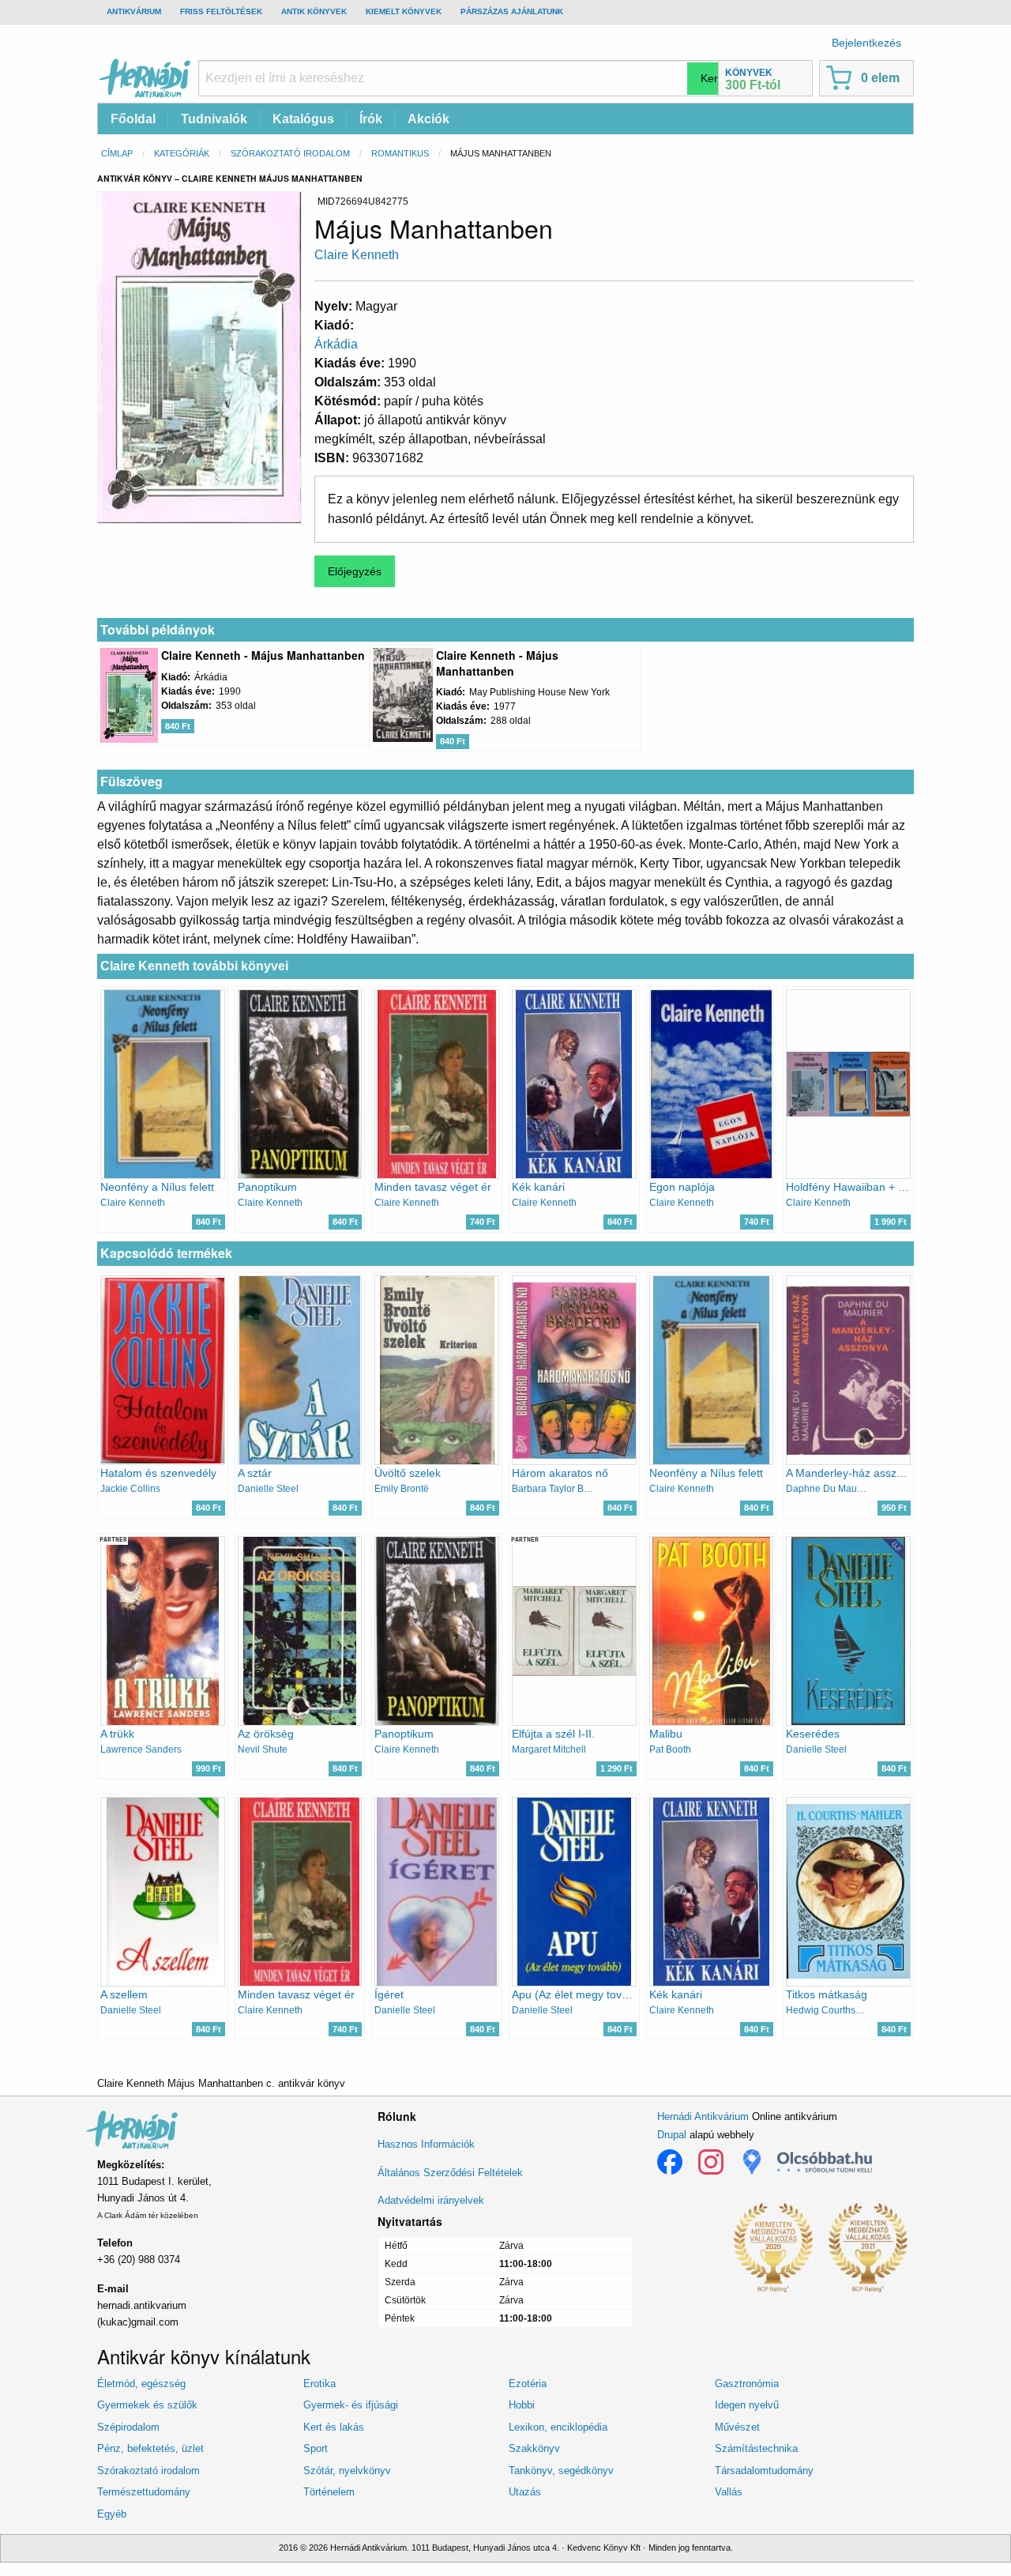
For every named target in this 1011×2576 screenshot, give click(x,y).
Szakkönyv (534, 2448)
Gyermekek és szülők (147, 2405)
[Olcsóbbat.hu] (825, 2162)
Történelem (329, 2492)
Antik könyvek (314, 11)
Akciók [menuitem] (428, 119)
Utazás (525, 2492)
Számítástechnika (756, 2448)
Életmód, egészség (141, 2384)
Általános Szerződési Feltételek (450, 2173)
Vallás (729, 2492)
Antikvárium (134, 11)
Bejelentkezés (866, 43)
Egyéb (112, 2514)
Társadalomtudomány (764, 2471)
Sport (316, 2448)
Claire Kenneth (357, 255)
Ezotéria (528, 2384)
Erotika (319, 2384)
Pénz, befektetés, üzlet (150, 2448)
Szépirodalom (128, 2427)
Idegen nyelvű (747, 2405)
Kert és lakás (334, 2427)
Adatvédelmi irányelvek (431, 2200)
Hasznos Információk (426, 2144)
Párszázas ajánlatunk (512, 11)
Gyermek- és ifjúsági (351, 2405)
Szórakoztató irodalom (290, 153)
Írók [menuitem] (371, 119)
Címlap (117, 153)
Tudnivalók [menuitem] (214, 119)
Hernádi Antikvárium (703, 2117)
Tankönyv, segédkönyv (561, 2471)
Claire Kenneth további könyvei (194, 966)
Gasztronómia (747, 2384)
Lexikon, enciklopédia (558, 2427)
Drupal (672, 2135)
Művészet (737, 2427)
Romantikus (400, 153)
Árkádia (336, 344)
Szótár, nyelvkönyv (347, 2471)
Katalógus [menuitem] (303, 119)
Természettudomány (144, 2492)
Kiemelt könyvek (404, 11)
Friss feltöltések (221, 11)
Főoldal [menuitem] (133, 119)
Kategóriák (182, 153)
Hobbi (522, 2405)
